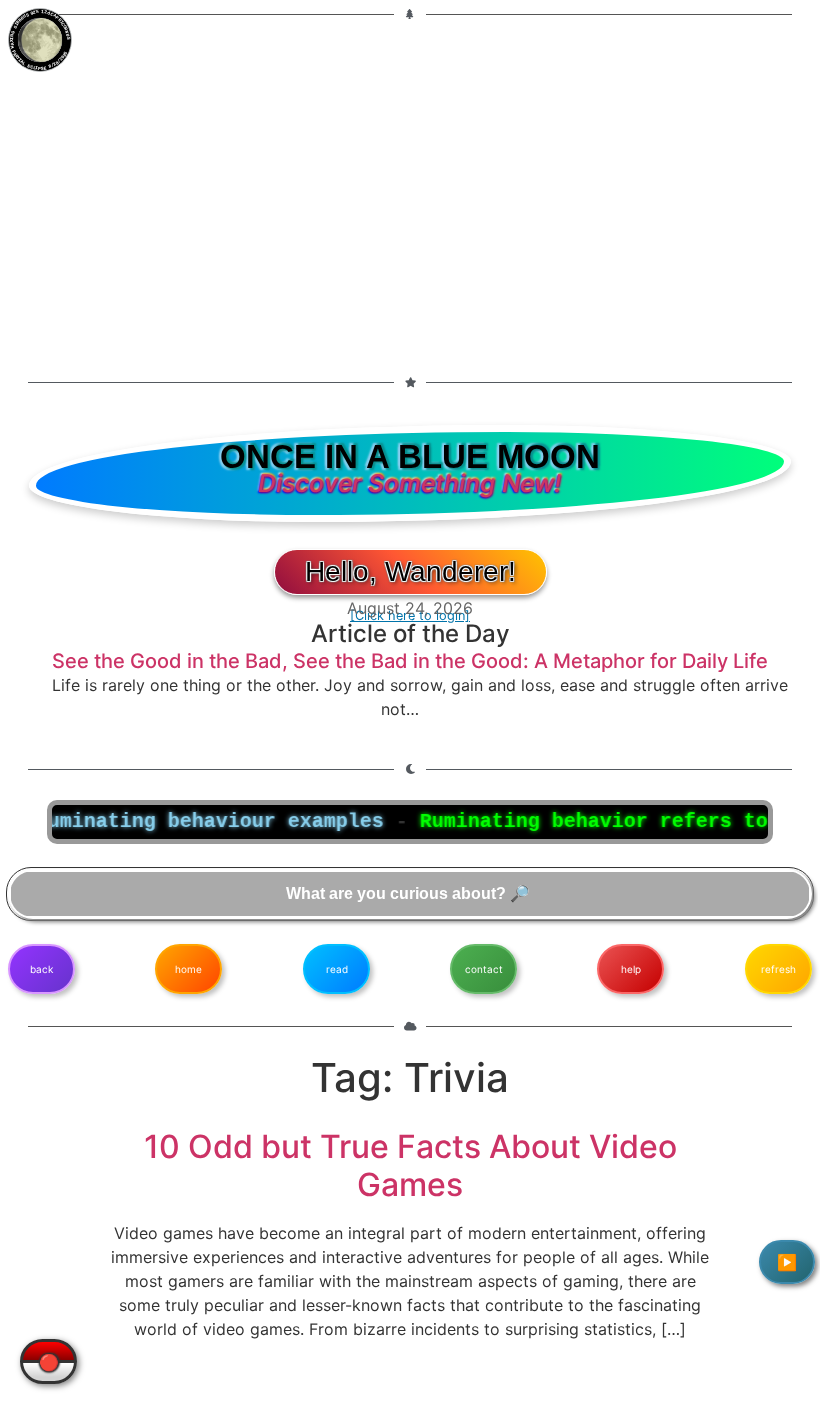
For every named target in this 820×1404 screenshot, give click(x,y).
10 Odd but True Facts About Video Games (410, 1165)
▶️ (787, 1262)
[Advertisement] (410, 186)
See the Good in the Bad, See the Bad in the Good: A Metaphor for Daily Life (410, 661)
